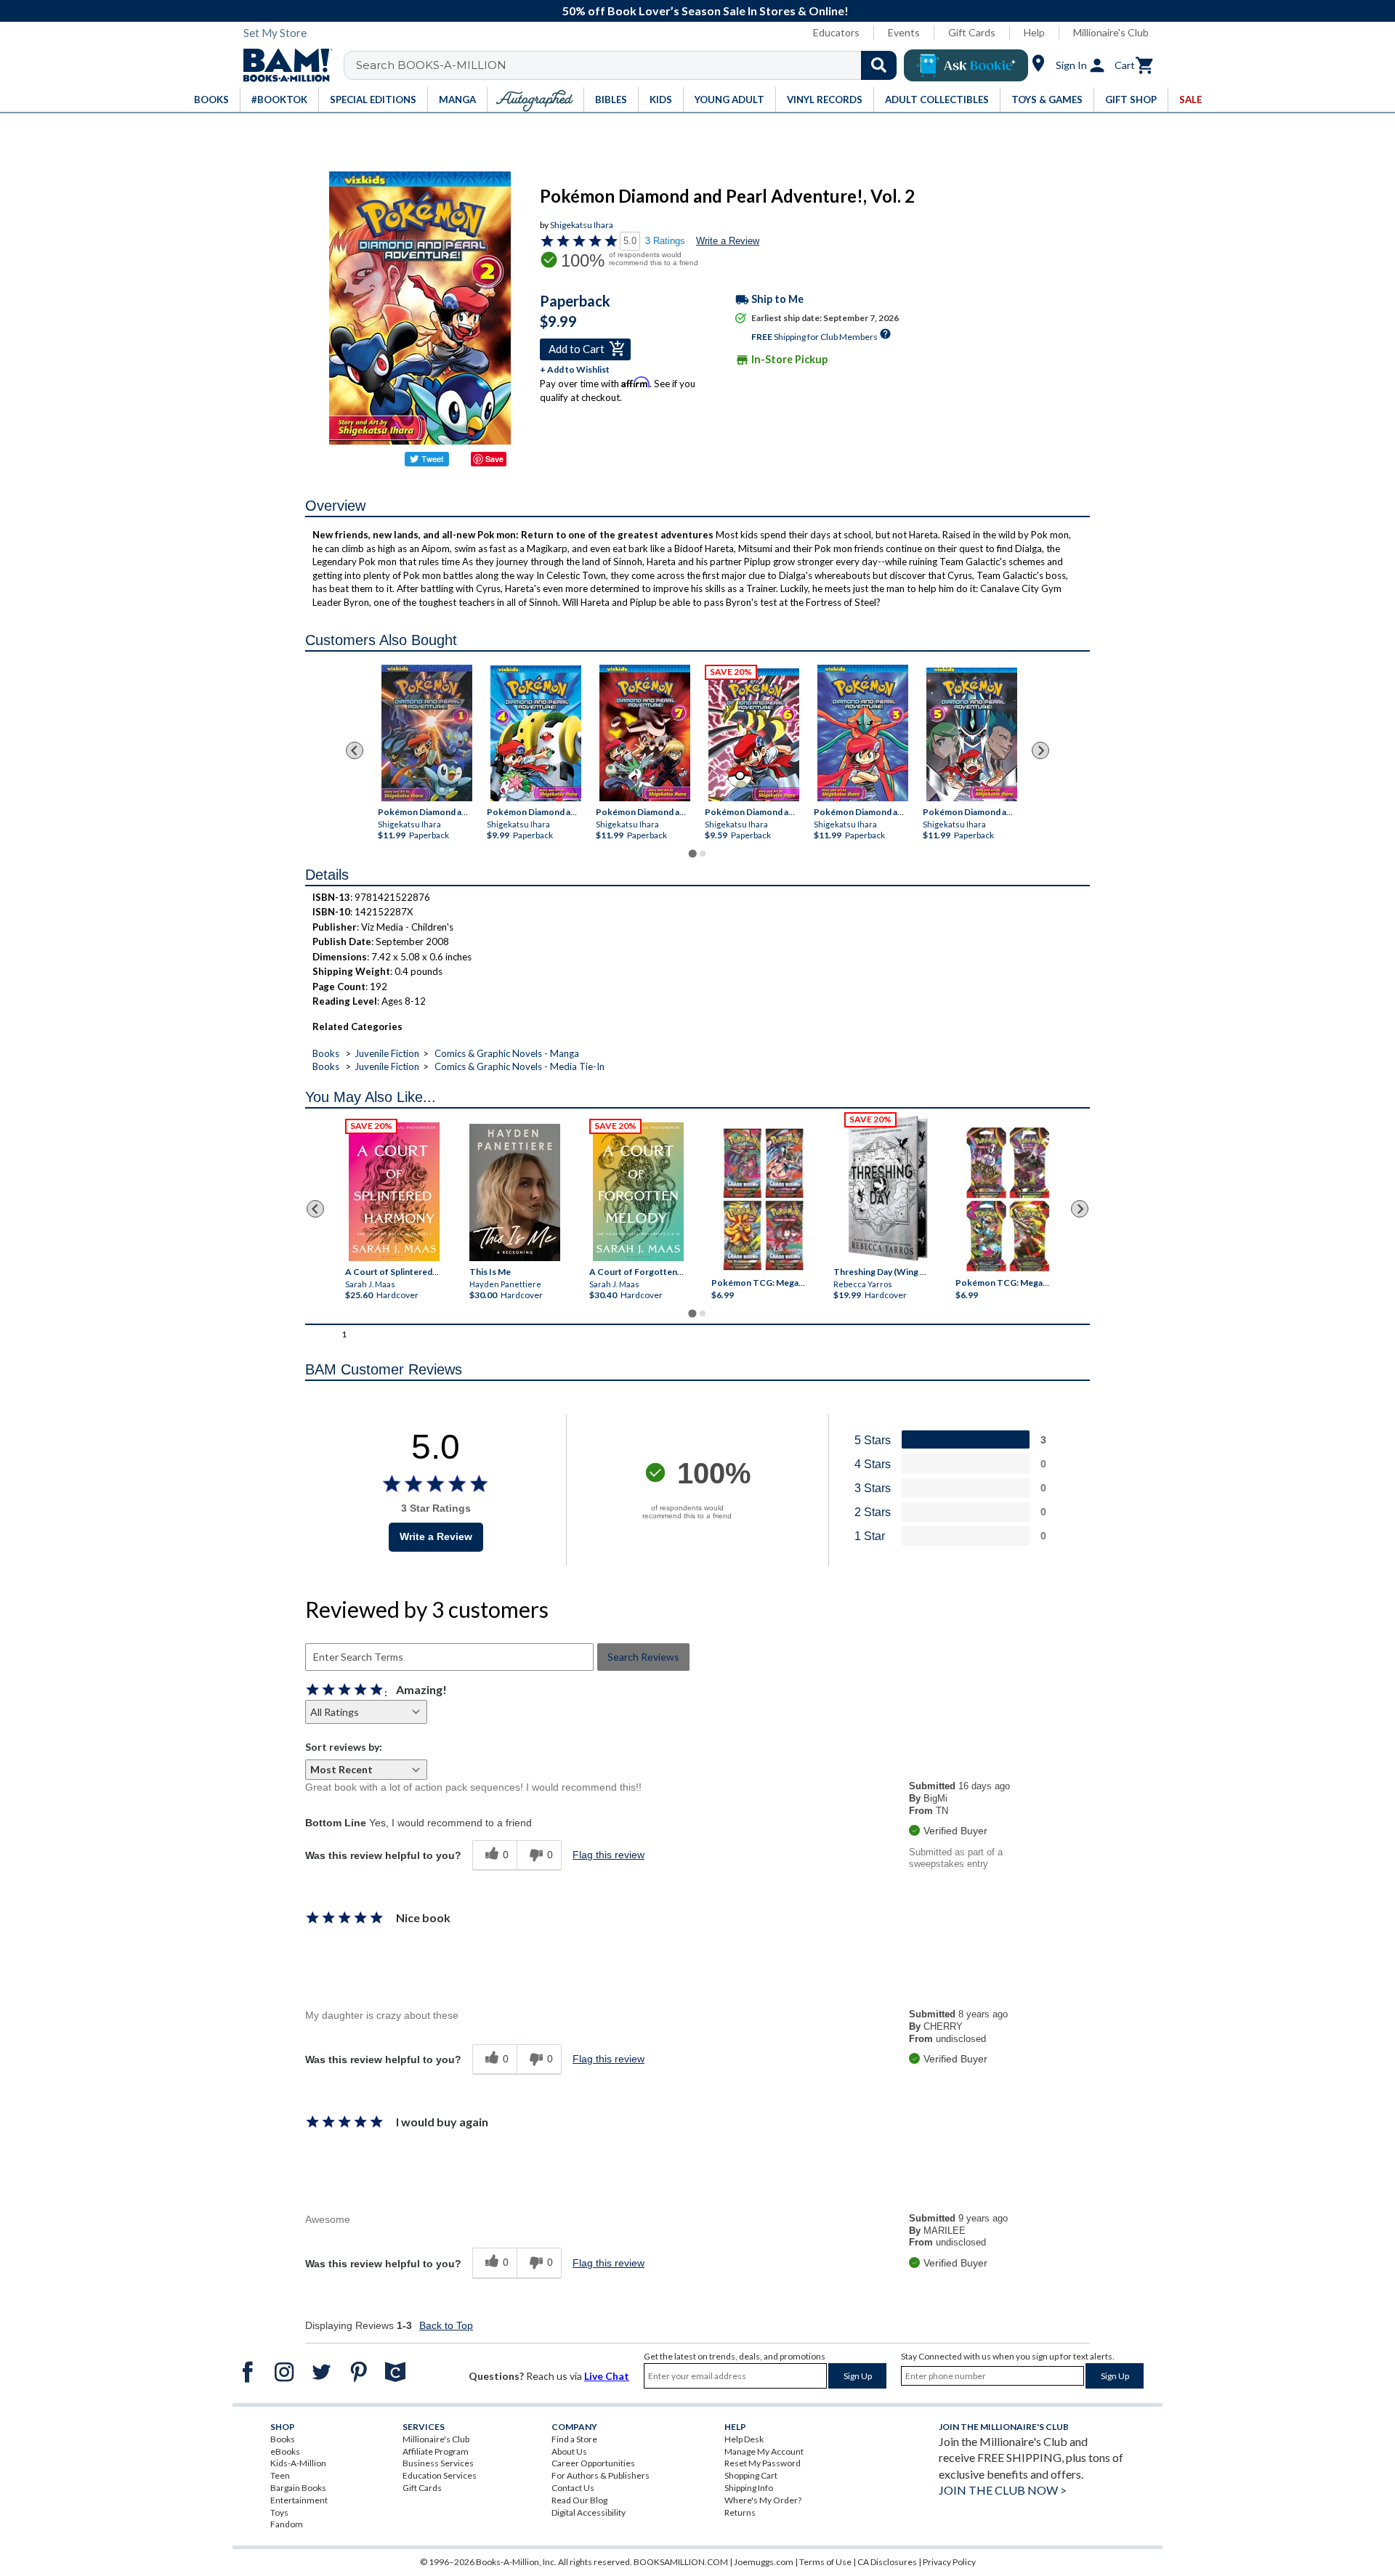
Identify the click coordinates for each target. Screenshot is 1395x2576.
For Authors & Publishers (601, 2475)
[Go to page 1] (692, 853)
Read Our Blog (579, 2500)
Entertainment (299, 2500)
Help (1034, 32)
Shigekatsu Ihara (582, 225)
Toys (279, 2512)
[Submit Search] (879, 65)
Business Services (438, 2463)
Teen (280, 2475)
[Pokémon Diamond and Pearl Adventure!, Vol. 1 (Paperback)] (427, 733)
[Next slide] (1040, 750)
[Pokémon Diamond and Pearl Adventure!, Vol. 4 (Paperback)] (536, 733)
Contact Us (573, 2488)
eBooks (285, 2451)
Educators (836, 32)
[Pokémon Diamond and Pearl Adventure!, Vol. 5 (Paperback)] (972, 734)
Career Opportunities (593, 2463)
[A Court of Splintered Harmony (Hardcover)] (394, 1192)
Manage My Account (764, 2451)
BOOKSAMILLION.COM (681, 2562)
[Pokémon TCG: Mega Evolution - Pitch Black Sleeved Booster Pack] (1008, 1200)
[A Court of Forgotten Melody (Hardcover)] (638, 1192)
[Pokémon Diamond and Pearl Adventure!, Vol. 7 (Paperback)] (645, 733)
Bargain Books (298, 2488)
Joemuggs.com (764, 2562)
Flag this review (608, 1855)
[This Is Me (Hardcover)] (514, 1192)
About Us (569, 2451)
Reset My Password (763, 2463)
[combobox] (630, 65)
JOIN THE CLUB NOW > (1003, 2490)
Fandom (287, 2524)
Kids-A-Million (298, 2463)
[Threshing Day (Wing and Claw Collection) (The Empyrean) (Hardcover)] (888, 1188)
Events (904, 32)
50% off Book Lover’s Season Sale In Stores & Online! (705, 11)
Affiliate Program (436, 2451)
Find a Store (574, 2439)
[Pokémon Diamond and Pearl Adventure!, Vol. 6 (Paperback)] (754, 735)
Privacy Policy (949, 2562)
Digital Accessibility (589, 2512)
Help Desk (744, 2439)
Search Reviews (643, 1657)
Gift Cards (972, 32)
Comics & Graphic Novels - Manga (507, 1053)
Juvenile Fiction (387, 1053)
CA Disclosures (887, 2562)
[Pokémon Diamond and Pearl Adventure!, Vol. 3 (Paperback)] (863, 733)
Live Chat (607, 2376)
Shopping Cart (751, 2475)
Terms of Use (825, 2562)
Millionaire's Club (1111, 32)
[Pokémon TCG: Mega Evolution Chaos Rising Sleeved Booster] (763, 1200)
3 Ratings (665, 241)
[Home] (283, 65)
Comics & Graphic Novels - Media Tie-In (519, 1066)
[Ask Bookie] (966, 65)
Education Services (440, 2475)
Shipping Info (749, 2488)
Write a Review (728, 241)
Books (326, 1053)
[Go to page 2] (703, 854)
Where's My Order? (763, 2500)
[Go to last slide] (355, 750)
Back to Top (446, 2325)
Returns (740, 2512)
